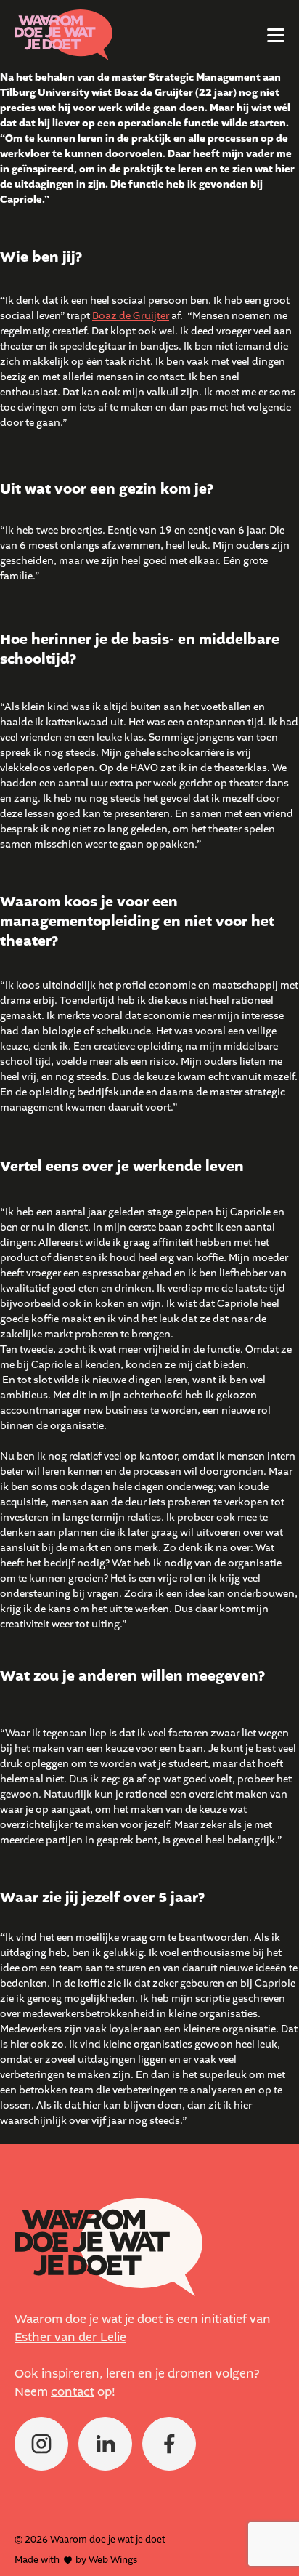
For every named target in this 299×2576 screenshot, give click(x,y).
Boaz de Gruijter (131, 316)
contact (73, 2392)
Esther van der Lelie (70, 2338)
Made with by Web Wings (76, 2560)
